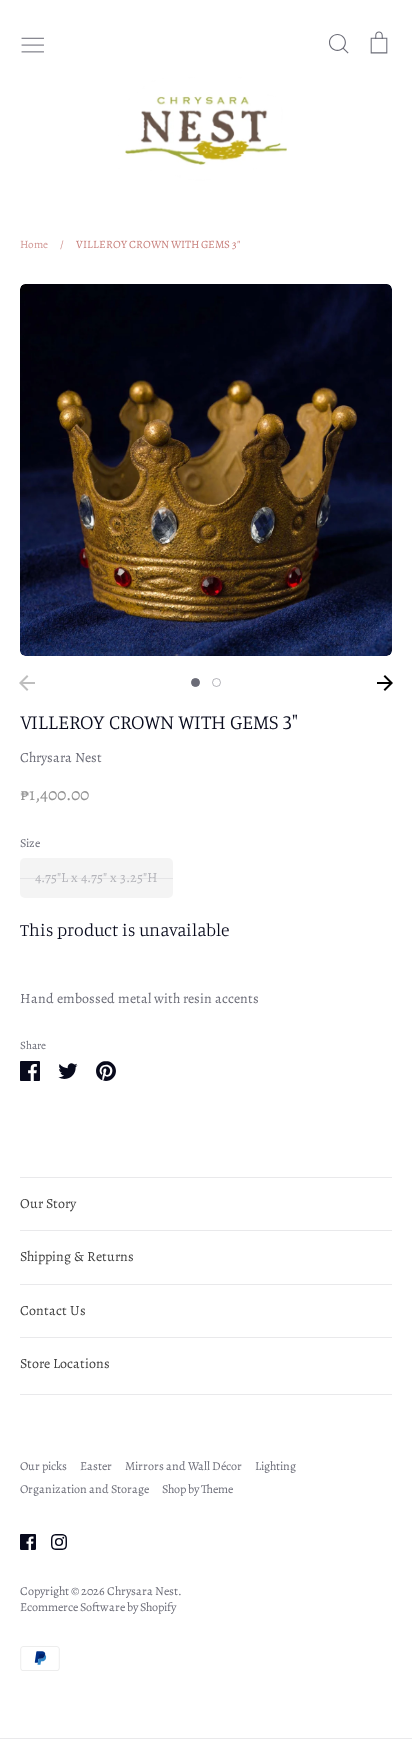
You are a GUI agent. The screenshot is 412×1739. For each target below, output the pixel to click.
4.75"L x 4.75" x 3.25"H (96, 877)
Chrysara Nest (61, 757)
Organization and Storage (84, 1489)
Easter (96, 1466)
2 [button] (216, 682)
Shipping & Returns (77, 1256)
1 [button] (195, 682)
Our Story (48, 1203)
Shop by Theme (197, 1489)
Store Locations (65, 1363)
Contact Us (53, 1310)
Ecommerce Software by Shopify (98, 1607)
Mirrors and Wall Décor (183, 1466)
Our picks (43, 1466)
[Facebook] (20, 1540)
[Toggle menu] (33, 43)
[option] (206, 470)
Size (30, 843)
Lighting (275, 1466)
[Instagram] (51, 1540)
